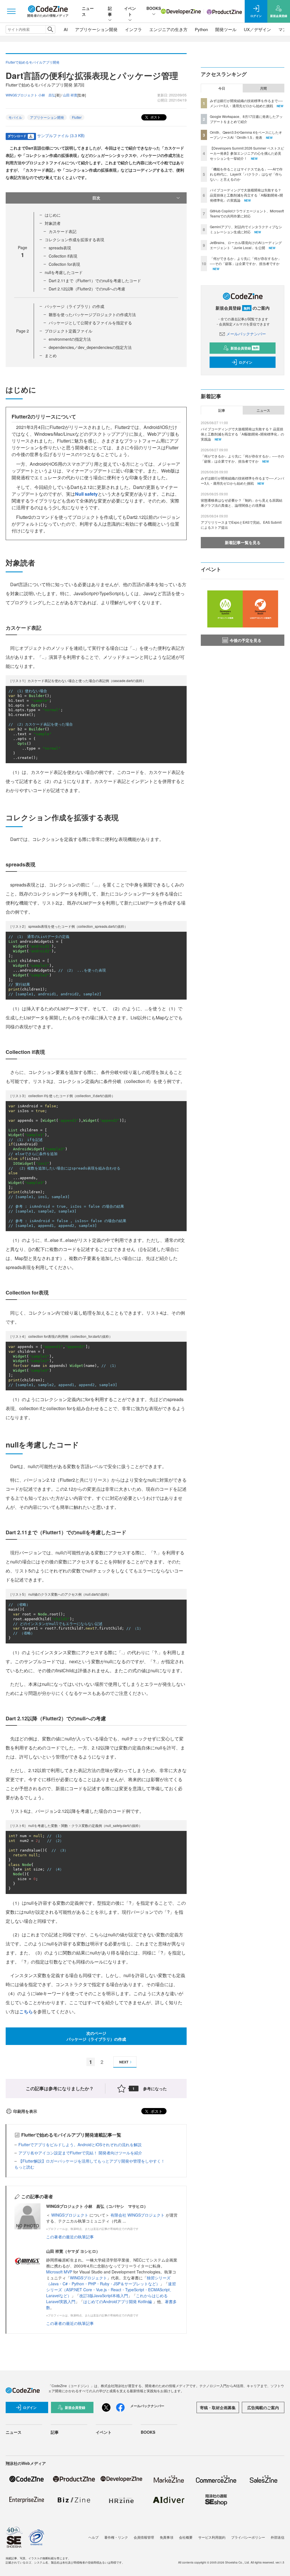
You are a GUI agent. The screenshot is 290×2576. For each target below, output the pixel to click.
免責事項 (167, 2537)
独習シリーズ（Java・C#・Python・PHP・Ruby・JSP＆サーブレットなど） (108, 2281)
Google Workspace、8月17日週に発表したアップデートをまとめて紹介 (246, 119)
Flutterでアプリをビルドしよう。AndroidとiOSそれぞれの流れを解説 (80, 2144)
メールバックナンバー (246, 334)
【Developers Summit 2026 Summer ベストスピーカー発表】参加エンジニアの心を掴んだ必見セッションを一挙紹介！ (247, 153)
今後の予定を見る (246, 640)
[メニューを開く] (11, 11)
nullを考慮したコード (64, 272)
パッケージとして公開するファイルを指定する (90, 323)
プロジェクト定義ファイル (69, 331)
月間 (263, 88)
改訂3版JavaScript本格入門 (104, 2295)
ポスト (155, 117)
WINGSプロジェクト (70, 2215)
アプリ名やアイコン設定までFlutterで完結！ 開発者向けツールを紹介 (80, 2153)
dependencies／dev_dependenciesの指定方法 (90, 347)
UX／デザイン (257, 29)
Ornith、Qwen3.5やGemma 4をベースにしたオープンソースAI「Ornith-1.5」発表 (246, 135)
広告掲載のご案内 (263, 2407)
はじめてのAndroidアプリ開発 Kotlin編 (118, 2301)
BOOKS (154, 8)
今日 (222, 88)
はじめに (53, 215)
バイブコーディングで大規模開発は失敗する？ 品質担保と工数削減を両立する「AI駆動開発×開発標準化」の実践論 (246, 195)
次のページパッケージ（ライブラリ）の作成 (96, 2036)
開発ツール (226, 29)
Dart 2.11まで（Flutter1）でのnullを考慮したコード (95, 281)
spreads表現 (60, 248)
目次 (96, 198)
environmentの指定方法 (70, 339)
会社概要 (186, 2537)
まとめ (51, 355)
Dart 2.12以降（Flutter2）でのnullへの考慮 (87, 289)
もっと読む (24, 2167)
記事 (110, 11)
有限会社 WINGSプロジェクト (138, 2215)
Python (201, 29)
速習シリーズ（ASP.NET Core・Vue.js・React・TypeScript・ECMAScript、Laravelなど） (111, 2290)
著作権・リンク (116, 2537)
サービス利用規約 (212, 2537)
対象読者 (53, 223)
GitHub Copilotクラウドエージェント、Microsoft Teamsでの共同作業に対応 (247, 213)
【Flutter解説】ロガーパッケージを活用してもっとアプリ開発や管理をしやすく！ (92, 2161)
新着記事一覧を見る (243, 542)
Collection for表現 (64, 264)
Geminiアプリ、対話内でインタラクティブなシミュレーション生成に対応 (246, 229)
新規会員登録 (245, 348)
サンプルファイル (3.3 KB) (61, 135)
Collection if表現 (63, 256)
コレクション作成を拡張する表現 (74, 240)
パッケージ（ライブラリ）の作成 (74, 306)
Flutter (77, 117)
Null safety (86, 494)
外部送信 (278, 2537)
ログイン (246, 362)
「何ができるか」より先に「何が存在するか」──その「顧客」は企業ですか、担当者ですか (246, 261)
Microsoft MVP (59, 2272)
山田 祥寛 (70, 95)
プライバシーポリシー (248, 2537)
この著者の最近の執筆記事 (70, 2237)
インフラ (133, 29)
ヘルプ (93, 2537)
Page (23, 331)
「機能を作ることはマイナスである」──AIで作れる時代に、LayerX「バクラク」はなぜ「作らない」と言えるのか (246, 174)
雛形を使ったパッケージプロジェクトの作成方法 (92, 314)
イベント (130, 11)
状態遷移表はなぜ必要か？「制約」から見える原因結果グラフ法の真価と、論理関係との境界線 (242, 503)
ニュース (263, 410)
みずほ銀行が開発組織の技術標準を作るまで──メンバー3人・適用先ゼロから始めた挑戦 (246, 103)
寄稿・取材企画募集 (218, 2407)
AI (66, 29)
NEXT (124, 2062)
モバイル (15, 117)
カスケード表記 (63, 231)
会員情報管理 (144, 2537)
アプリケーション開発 (96, 29)
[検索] (50, 29)
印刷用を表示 (25, 2111)
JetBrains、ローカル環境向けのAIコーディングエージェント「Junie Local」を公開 (246, 245)
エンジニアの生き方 (168, 29)
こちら (26, 2011)
